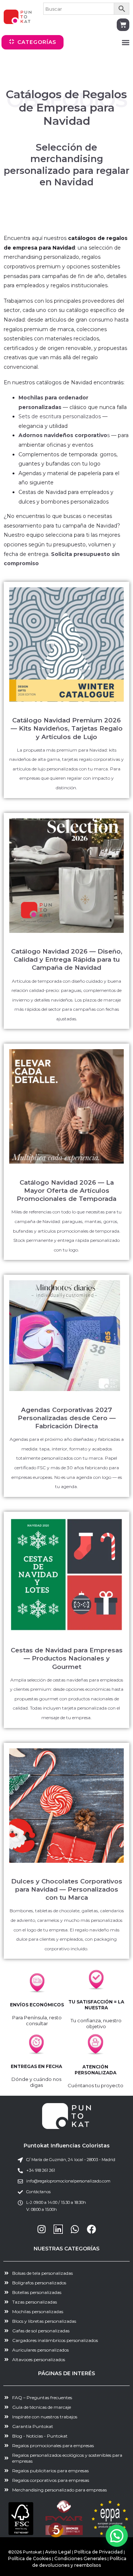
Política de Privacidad (98, 2552)
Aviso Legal (58, 2552)
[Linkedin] (58, 2229)
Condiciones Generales (81, 2558)
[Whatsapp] (75, 2229)
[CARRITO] (123, 25)
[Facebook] (91, 2229)
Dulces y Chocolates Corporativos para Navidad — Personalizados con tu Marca (67, 1889)
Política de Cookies (30, 2558)
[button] (125, 42)
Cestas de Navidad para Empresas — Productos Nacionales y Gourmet (67, 1658)
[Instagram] (42, 2229)
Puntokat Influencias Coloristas (67, 2146)
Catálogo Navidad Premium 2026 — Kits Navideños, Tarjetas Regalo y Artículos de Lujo (67, 728)
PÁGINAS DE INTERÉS (66, 2373)
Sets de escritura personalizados (60, 416)
